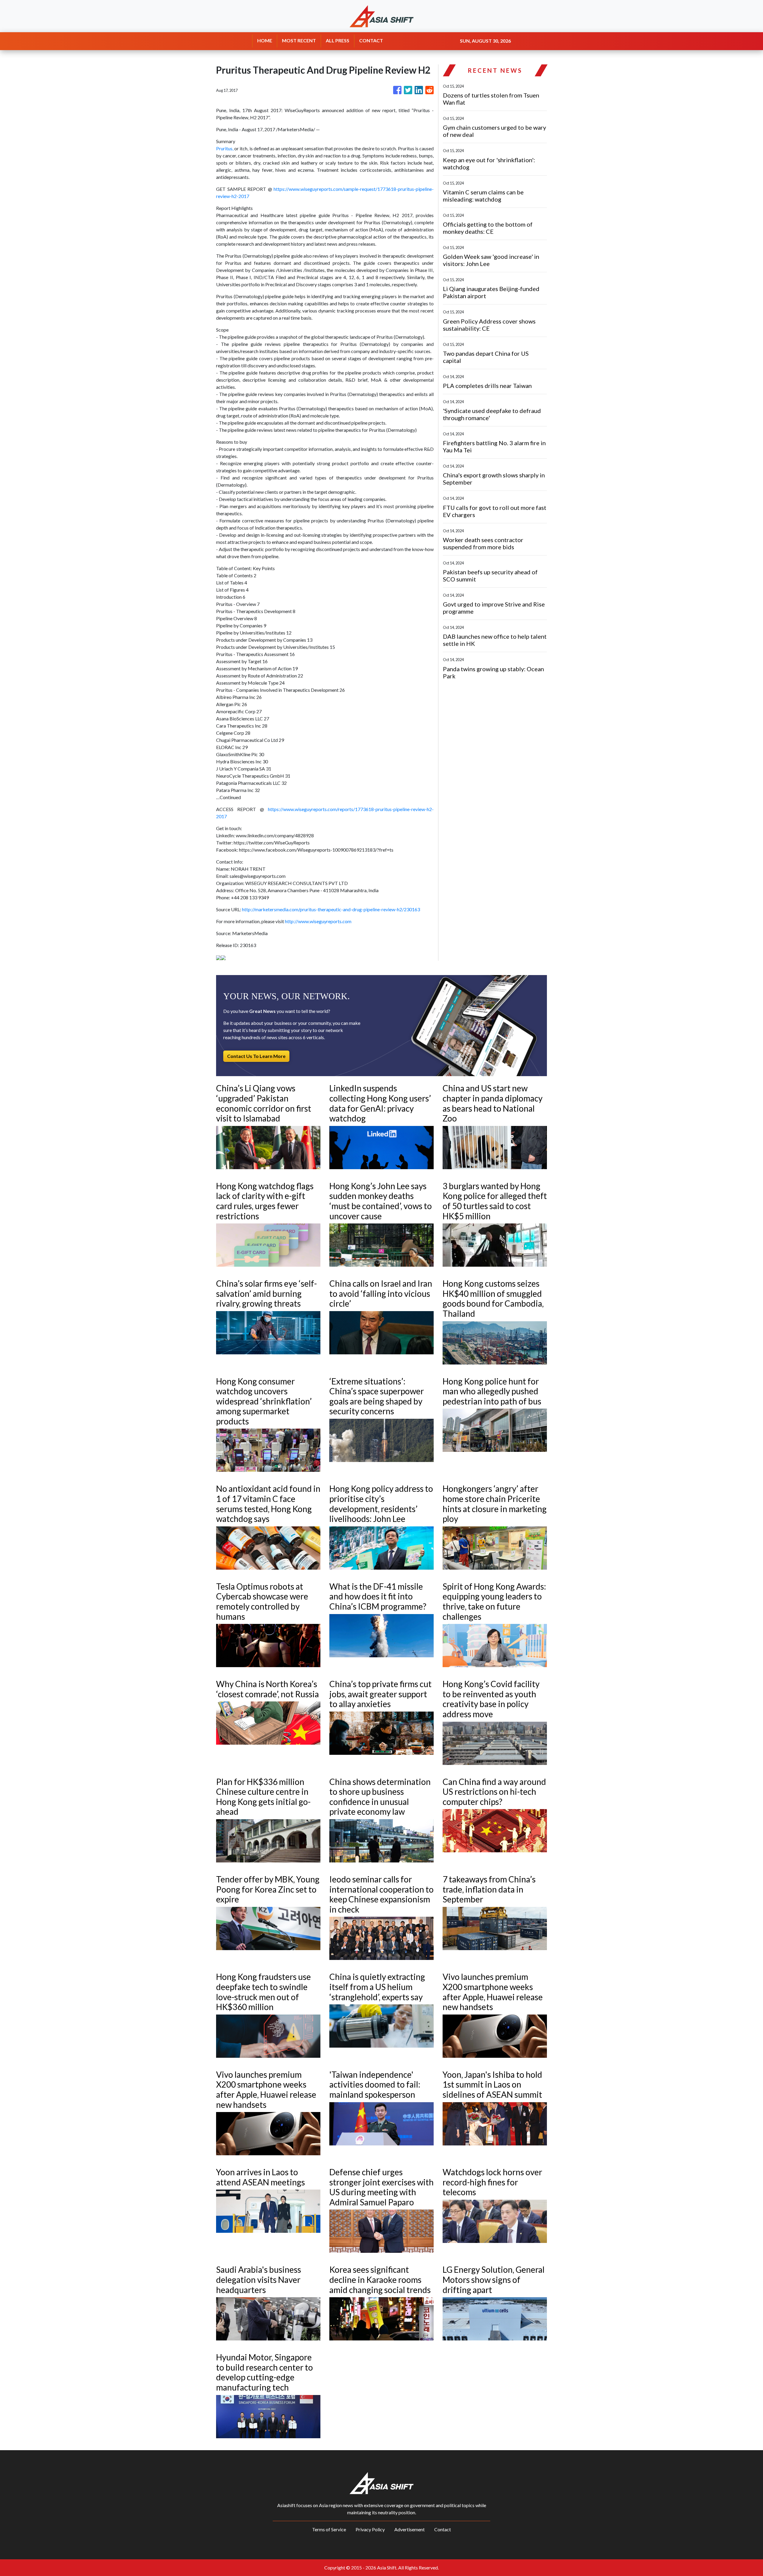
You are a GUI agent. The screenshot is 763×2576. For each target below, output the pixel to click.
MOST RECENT (299, 40)
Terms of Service (329, 2529)
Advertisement (410, 2529)
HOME (265, 40)
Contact (443, 2529)
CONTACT (371, 40)
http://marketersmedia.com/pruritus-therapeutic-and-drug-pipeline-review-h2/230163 (331, 909)
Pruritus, (225, 148)
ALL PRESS (338, 40)
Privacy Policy (370, 2529)
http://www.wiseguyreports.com (318, 921)
